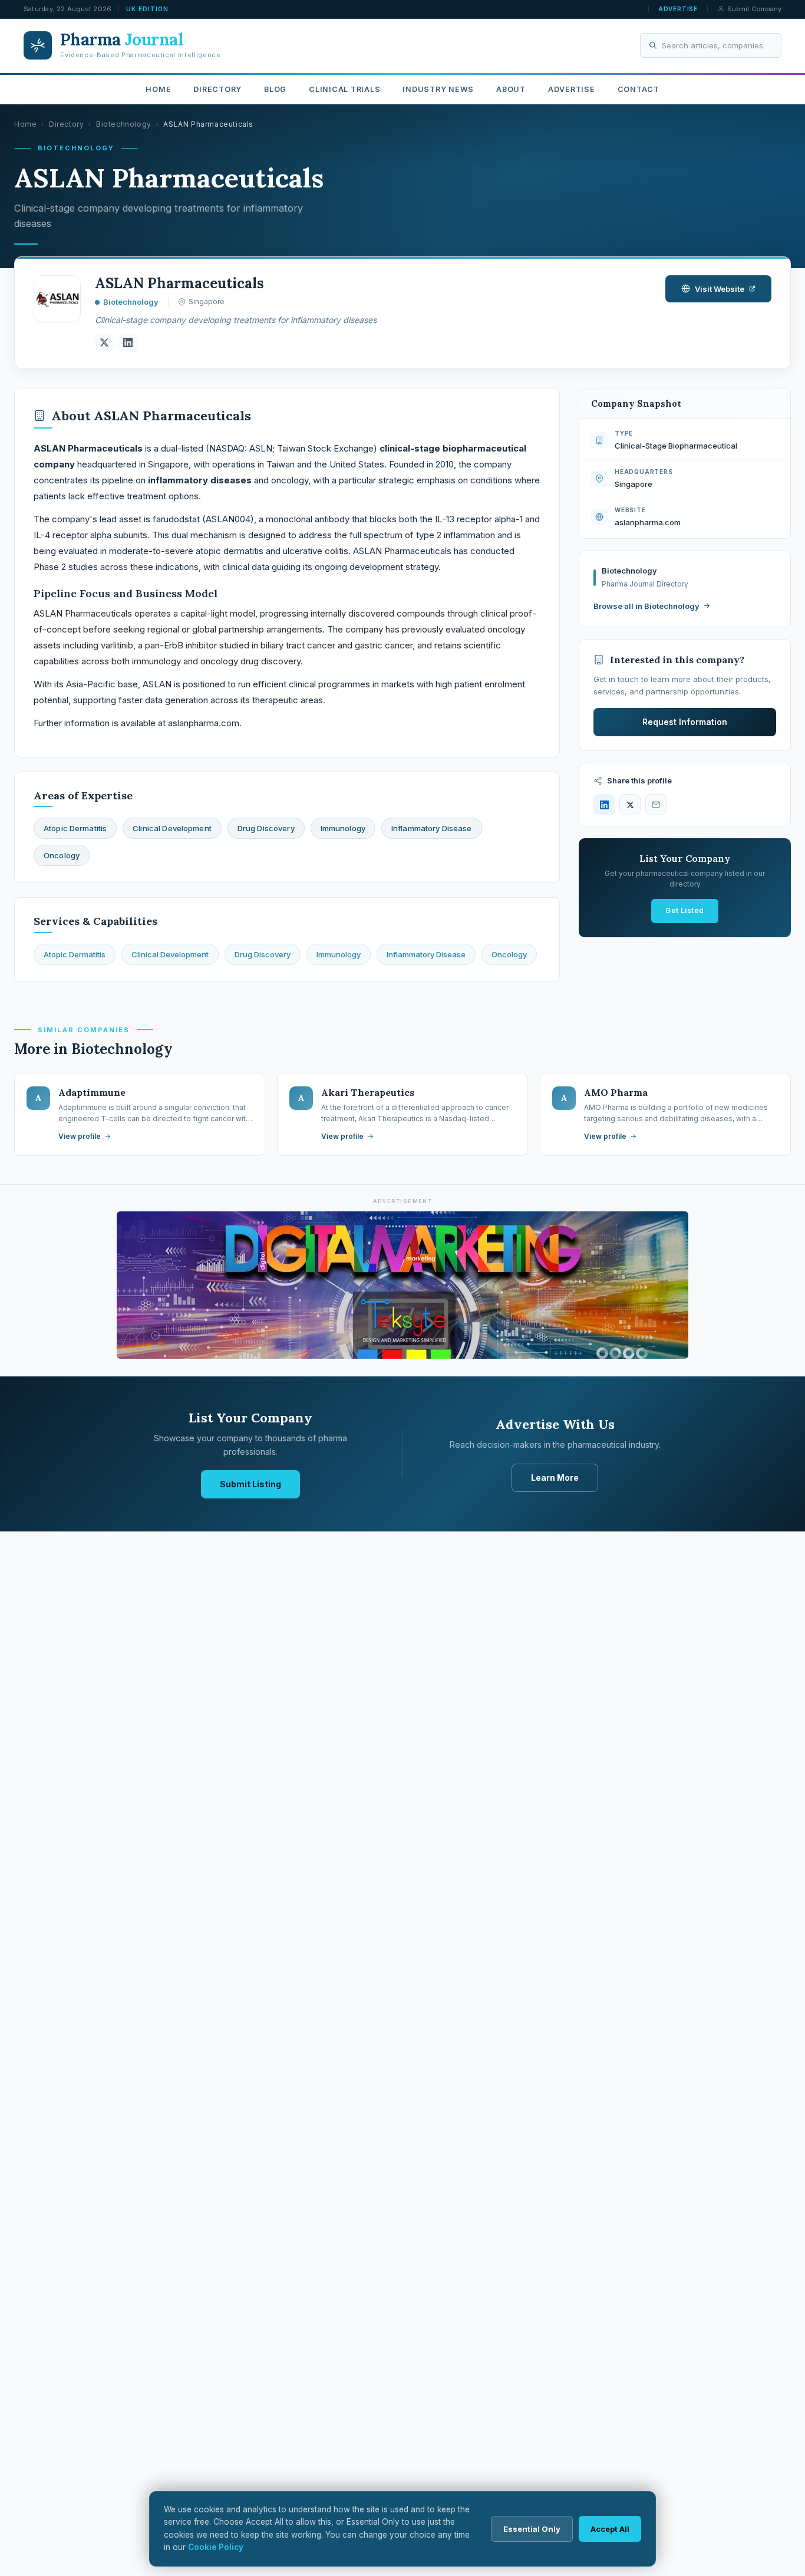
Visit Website (720, 289)
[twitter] (104, 342)
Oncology (509, 954)
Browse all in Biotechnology (646, 606)
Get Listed (685, 910)
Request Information (685, 722)
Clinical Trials (344, 89)
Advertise (678, 9)
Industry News (438, 89)
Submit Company (754, 9)
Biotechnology (124, 124)
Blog (275, 89)
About (511, 89)
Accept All (610, 2529)
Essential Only (532, 2529)
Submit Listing (250, 1484)
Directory (217, 89)
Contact (639, 89)
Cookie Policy (216, 2547)
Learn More (555, 1478)
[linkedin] (128, 342)
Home (158, 89)
